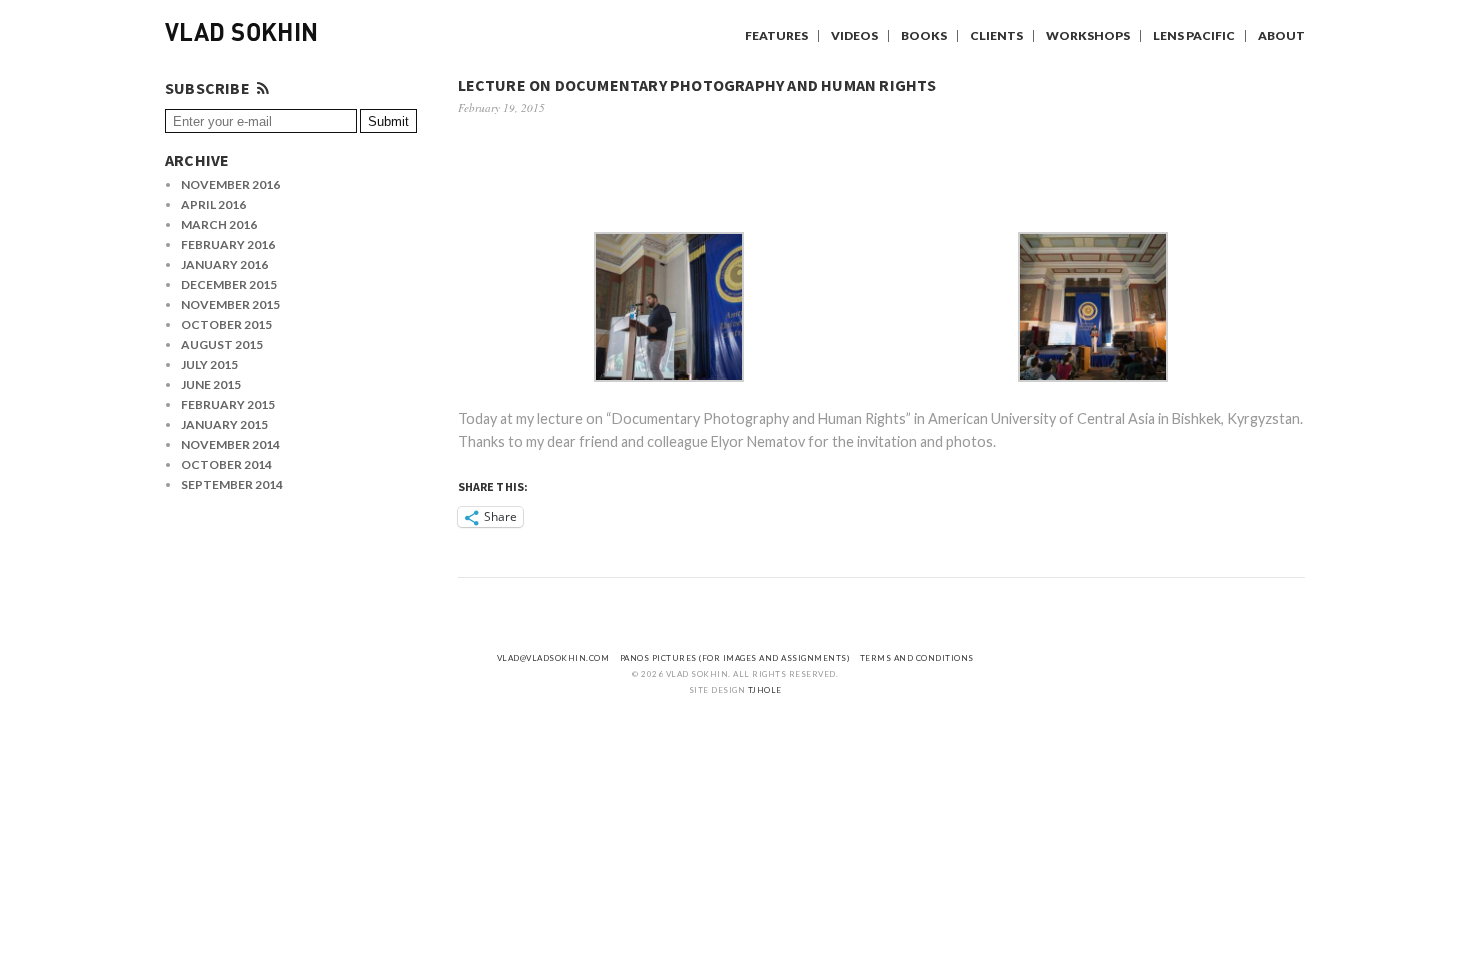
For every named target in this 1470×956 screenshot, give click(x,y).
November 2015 (230, 304)
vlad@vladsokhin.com (553, 658)
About (1281, 35)
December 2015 (229, 284)
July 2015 (209, 364)
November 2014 (230, 444)
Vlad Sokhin (241, 35)
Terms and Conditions (917, 658)
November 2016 (230, 184)
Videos (854, 35)
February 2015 (228, 404)
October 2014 (226, 464)
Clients (996, 35)
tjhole (765, 690)
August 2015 (222, 344)
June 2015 (211, 384)
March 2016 (219, 224)
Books (924, 35)
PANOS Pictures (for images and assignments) (735, 658)
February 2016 (228, 244)
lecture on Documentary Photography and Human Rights (697, 85)
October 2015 (226, 324)
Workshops (1088, 35)
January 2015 (224, 424)
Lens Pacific (1194, 35)
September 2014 (232, 484)
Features (776, 35)
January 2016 (224, 264)
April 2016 (213, 204)
